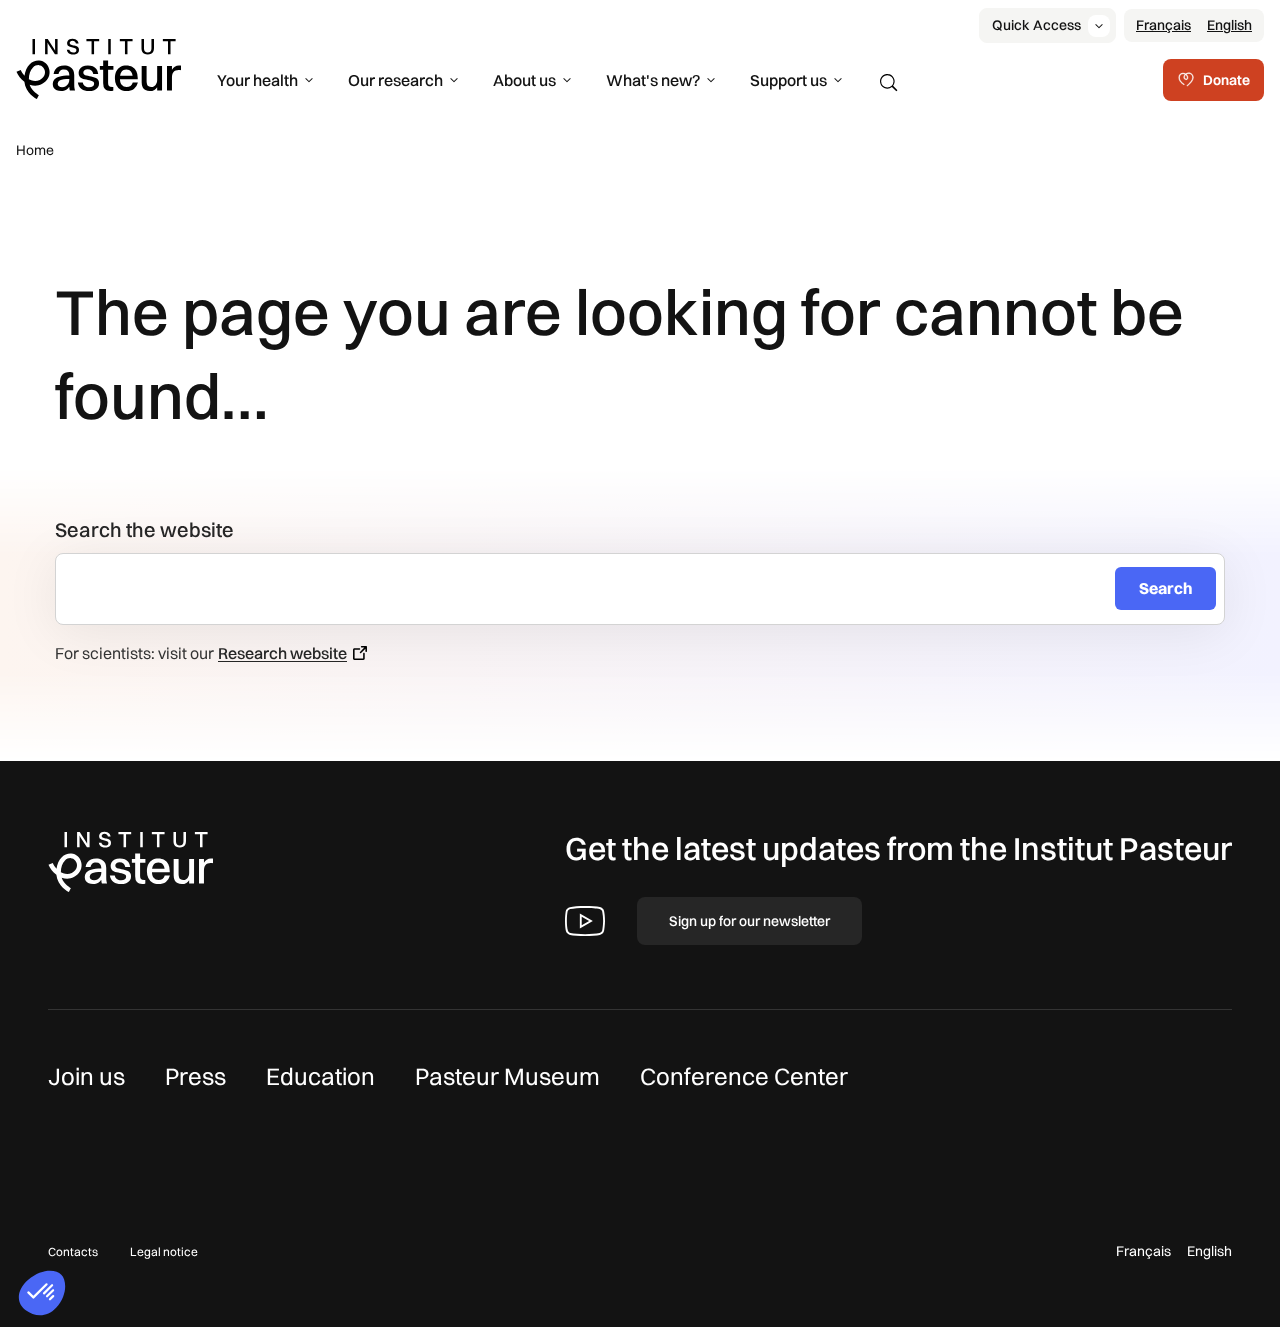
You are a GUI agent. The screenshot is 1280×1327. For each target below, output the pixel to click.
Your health (257, 80)
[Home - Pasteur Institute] (98, 67)
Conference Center (744, 1076)
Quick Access (1036, 25)
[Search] (889, 83)
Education (320, 1076)
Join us (86, 1076)
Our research (395, 80)
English (1229, 25)
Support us (788, 80)
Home (35, 150)
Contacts (73, 1251)
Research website (282, 653)
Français (1163, 25)
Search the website (144, 529)
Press (195, 1076)
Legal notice (164, 1251)
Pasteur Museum (507, 1076)
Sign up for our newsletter (749, 921)
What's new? (653, 80)
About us (524, 80)
